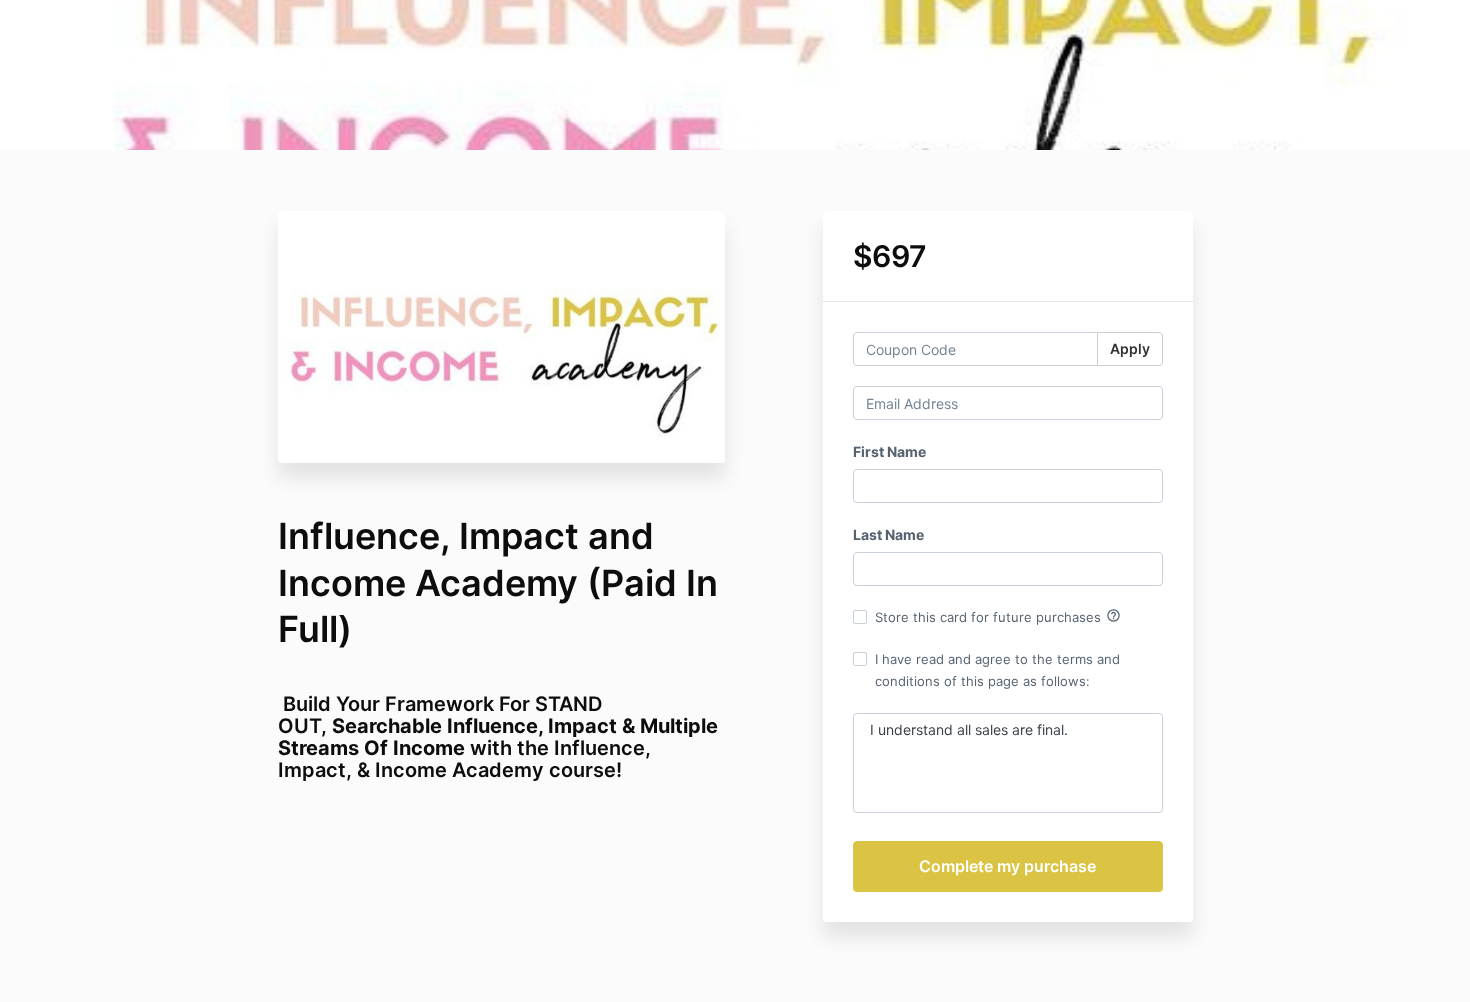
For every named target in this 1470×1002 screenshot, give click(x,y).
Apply (1130, 348)
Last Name (888, 534)
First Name (889, 451)
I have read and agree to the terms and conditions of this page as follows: (997, 670)
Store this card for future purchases (998, 616)
